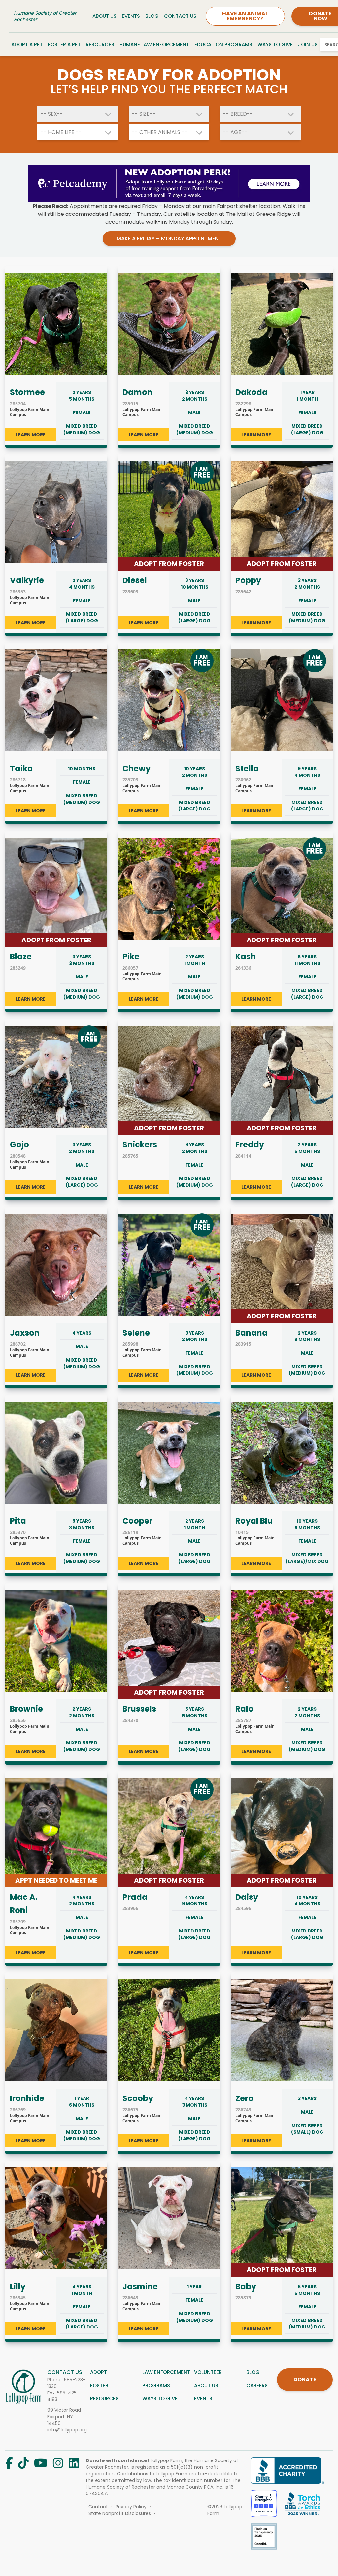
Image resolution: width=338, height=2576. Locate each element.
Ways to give (160, 2399)
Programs (156, 2385)
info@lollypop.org (67, 2430)
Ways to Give (275, 44)
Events (131, 16)
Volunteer (208, 2372)
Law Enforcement (166, 2372)
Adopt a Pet (27, 44)
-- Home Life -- (61, 132)
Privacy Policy (131, 2507)
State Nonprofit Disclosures (120, 2513)
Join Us (308, 44)
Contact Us (180, 16)
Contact (98, 2507)
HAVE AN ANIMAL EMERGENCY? (245, 16)
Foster (99, 2385)
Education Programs (223, 44)
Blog (152, 16)
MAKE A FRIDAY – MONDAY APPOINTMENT (169, 238)
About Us (104, 16)
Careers (257, 2385)
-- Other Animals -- (160, 132)
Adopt (99, 2372)
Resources (100, 44)
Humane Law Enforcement (154, 44)
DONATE (305, 2379)
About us (206, 2385)
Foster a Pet (64, 44)
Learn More (31, 435)
